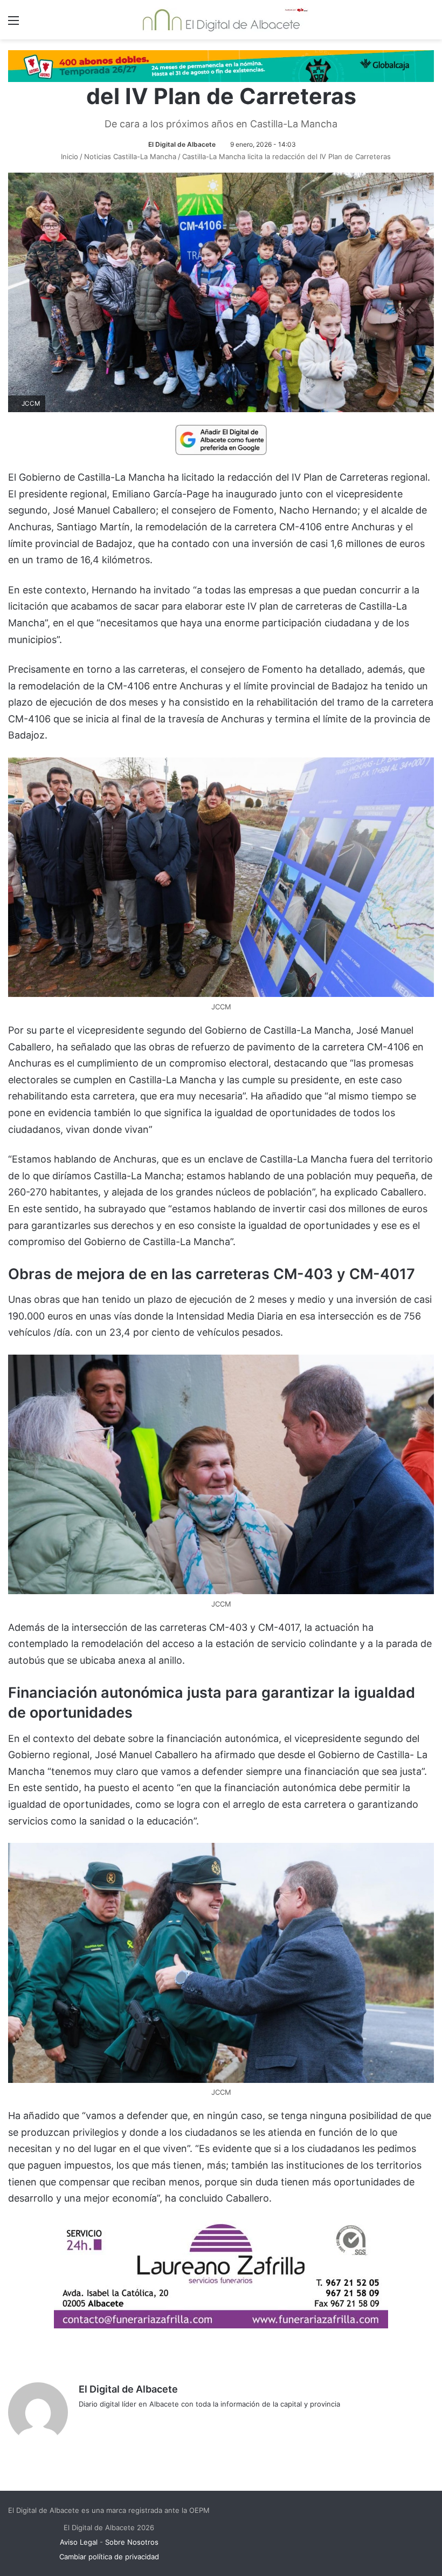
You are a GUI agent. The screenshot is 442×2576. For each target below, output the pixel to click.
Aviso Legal (79, 2542)
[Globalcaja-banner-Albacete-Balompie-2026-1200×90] (221, 65)
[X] (111, 2422)
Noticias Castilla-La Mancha (130, 156)
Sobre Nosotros (132, 2542)
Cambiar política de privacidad (109, 2557)
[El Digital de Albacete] (221, 20)
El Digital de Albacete (182, 144)
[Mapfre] (221, 2325)
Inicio (68, 156)
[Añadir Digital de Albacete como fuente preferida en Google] (221, 439)
